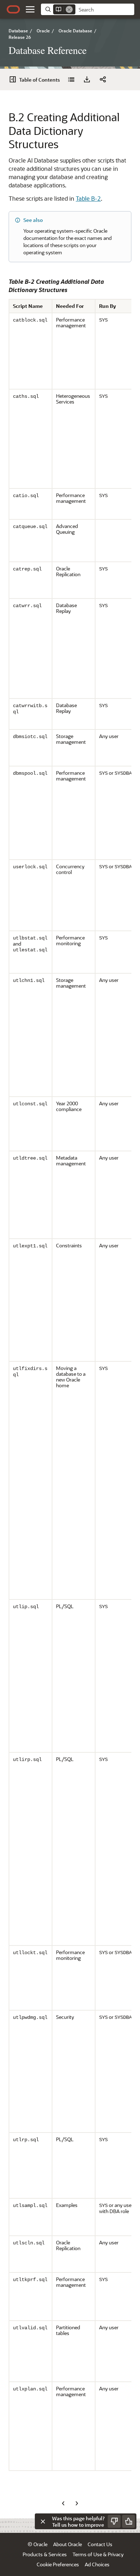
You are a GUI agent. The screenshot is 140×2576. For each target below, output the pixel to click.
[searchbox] (105, 10)
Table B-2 (88, 198)
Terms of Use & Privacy (98, 2554)
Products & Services (45, 2554)
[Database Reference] (71, 79)
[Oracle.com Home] (13, 9)
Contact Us (100, 2544)
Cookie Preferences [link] (58, 2564)
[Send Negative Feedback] (114, 2521)
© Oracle (38, 2544)
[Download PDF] (87, 79)
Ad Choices (97, 2564)
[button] (30, 9)
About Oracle (67, 2544)
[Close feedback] (43, 2521)
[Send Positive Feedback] (129, 2521)
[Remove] (69, 9)
